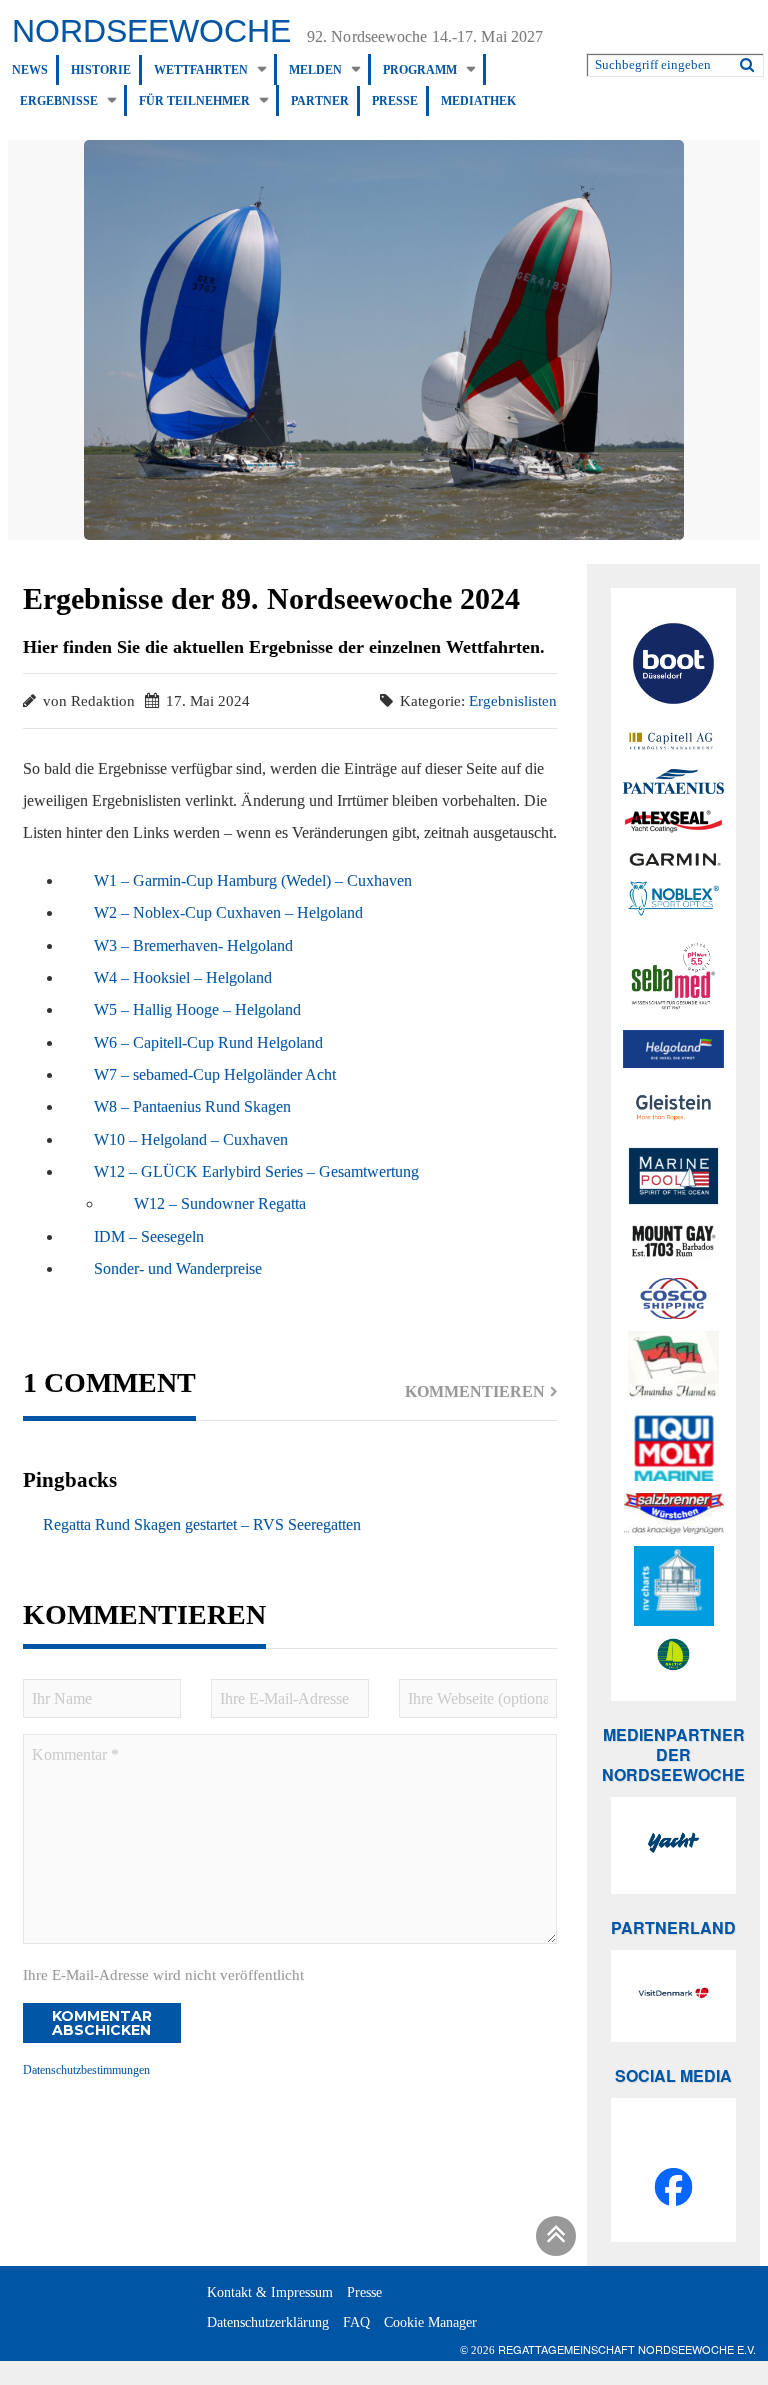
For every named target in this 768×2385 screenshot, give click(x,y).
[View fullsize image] (384, 338)
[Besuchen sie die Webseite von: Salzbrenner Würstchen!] (673, 1513)
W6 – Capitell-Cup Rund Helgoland (208, 1042)
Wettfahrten (201, 70)
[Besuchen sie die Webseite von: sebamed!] (673, 976)
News (30, 70)
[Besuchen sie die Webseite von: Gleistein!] (673, 1107)
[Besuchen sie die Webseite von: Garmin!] (673, 858)
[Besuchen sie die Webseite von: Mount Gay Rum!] (673, 1244)
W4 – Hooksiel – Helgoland (183, 977)
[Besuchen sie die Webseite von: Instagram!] (673, 2142)
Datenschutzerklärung (268, 2322)
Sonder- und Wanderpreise (178, 1268)
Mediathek (478, 101)
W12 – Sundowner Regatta (220, 1203)
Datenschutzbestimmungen (86, 2070)
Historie (101, 70)
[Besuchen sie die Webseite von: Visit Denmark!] (673, 1996)
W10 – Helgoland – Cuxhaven (191, 1139)
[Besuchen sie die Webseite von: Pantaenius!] (673, 781)
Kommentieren (475, 1391)
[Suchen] (747, 61)
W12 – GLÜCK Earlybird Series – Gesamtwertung (256, 1171)
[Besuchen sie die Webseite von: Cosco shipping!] (673, 1299)
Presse (395, 101)
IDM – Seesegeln (149, 1236)
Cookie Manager (430, 2322)
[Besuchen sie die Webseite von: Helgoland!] (673, 1049)
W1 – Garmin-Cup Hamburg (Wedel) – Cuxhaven (253, 880)
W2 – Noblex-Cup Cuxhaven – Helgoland (228, 912)
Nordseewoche (151, 31)
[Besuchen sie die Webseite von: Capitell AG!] (673, 742)
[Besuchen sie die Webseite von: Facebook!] (673, 2190)
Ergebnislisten (513, 700)
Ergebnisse (59, 101)
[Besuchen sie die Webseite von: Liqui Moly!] (673, 1448)
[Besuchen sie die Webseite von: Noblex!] (673, 901)
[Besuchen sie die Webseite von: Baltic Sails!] (673, 1655)
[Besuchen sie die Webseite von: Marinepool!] (673, 1179)
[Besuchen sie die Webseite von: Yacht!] (673, 1845)
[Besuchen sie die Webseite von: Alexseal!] (673, 820)
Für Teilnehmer (194, 101)
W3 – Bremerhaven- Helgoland (193, 945)
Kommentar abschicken (102, 2023)
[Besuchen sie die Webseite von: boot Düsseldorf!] (673, 666)
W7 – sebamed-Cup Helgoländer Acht (215, 1074)
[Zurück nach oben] (553, 2239)
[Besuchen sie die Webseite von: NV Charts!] (673, 1586)
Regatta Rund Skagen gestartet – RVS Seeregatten (200, 1524)
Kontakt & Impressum (270, 2292)
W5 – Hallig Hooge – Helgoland (197, 1009)
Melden (315, 70)
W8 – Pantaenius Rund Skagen (192, 1106)
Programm (420, 70)
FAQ (356, 2322)
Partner (320, 101)
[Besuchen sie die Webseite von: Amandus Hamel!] (673, 1366)
